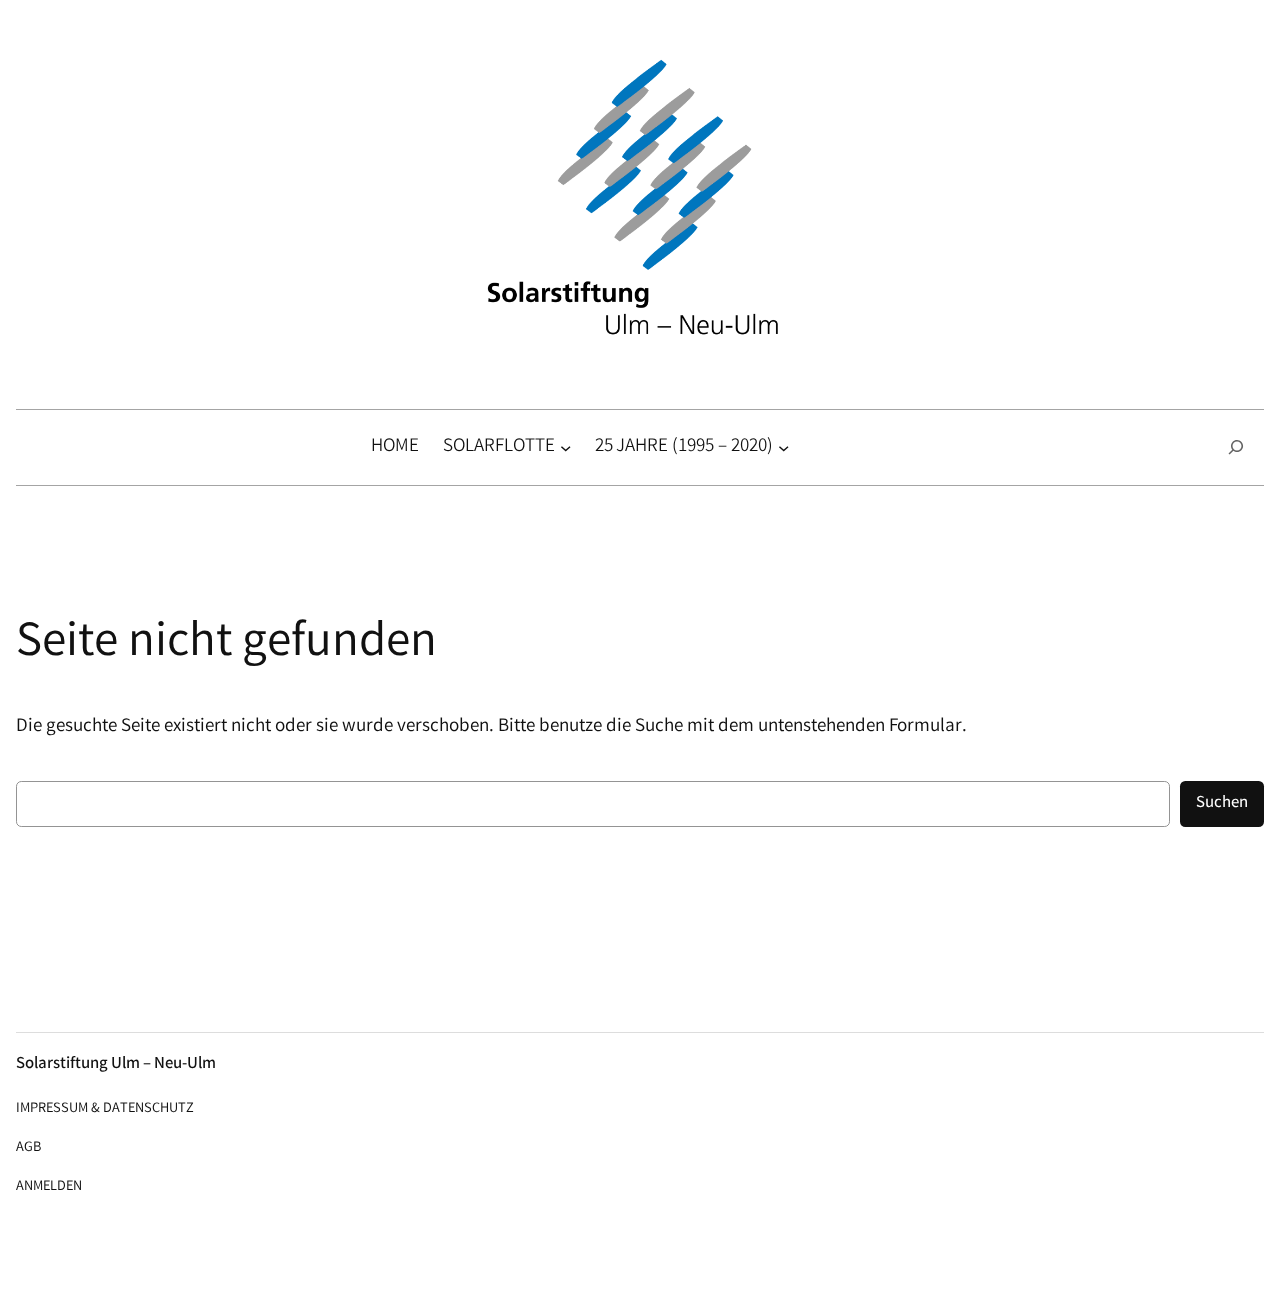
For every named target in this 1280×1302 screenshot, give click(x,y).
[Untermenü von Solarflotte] (565, 447)
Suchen (1222, 803)
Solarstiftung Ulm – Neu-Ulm (116, 1064)
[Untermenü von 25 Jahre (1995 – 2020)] (783, 447)
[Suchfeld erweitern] (1236, 447)
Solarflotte (499, 447)
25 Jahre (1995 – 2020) (684, 447)
